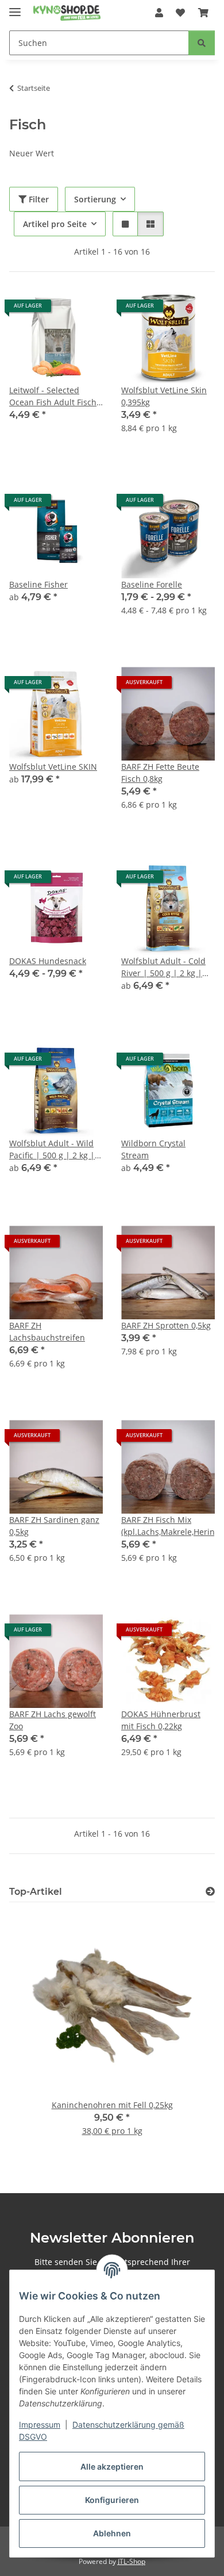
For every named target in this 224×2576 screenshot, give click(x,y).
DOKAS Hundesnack (48, 961)
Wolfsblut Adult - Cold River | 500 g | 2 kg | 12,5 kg (163, 967)
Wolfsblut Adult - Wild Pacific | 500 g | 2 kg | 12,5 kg (52, 1149)
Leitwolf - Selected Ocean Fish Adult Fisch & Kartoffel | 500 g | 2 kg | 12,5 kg (53, 396)
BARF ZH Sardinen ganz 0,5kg (54, 1526)
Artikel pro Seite (55, 224)
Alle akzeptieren (112, 2466)
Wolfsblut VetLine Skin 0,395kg (164, 396)
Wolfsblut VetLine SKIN (53, 767)
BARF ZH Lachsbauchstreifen (47, 1331)
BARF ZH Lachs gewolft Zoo (53, 1720)
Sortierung (95, 199)
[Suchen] (202, 43)
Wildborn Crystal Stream (153, 1149)
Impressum (40, 2425)
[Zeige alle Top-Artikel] (210, 1892)
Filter (38, 199)
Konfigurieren (112, 2500)
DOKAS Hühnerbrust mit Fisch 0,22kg (161, 1720)
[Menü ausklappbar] (15, 7)
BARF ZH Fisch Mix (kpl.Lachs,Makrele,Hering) (168, 1526)
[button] (159, 13)
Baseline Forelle (152, 584)
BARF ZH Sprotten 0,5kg (166, 1325)
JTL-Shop (132, 2561)
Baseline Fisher (38, 584)
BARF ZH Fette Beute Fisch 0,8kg (160, 773)
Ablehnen (112, 2533)
